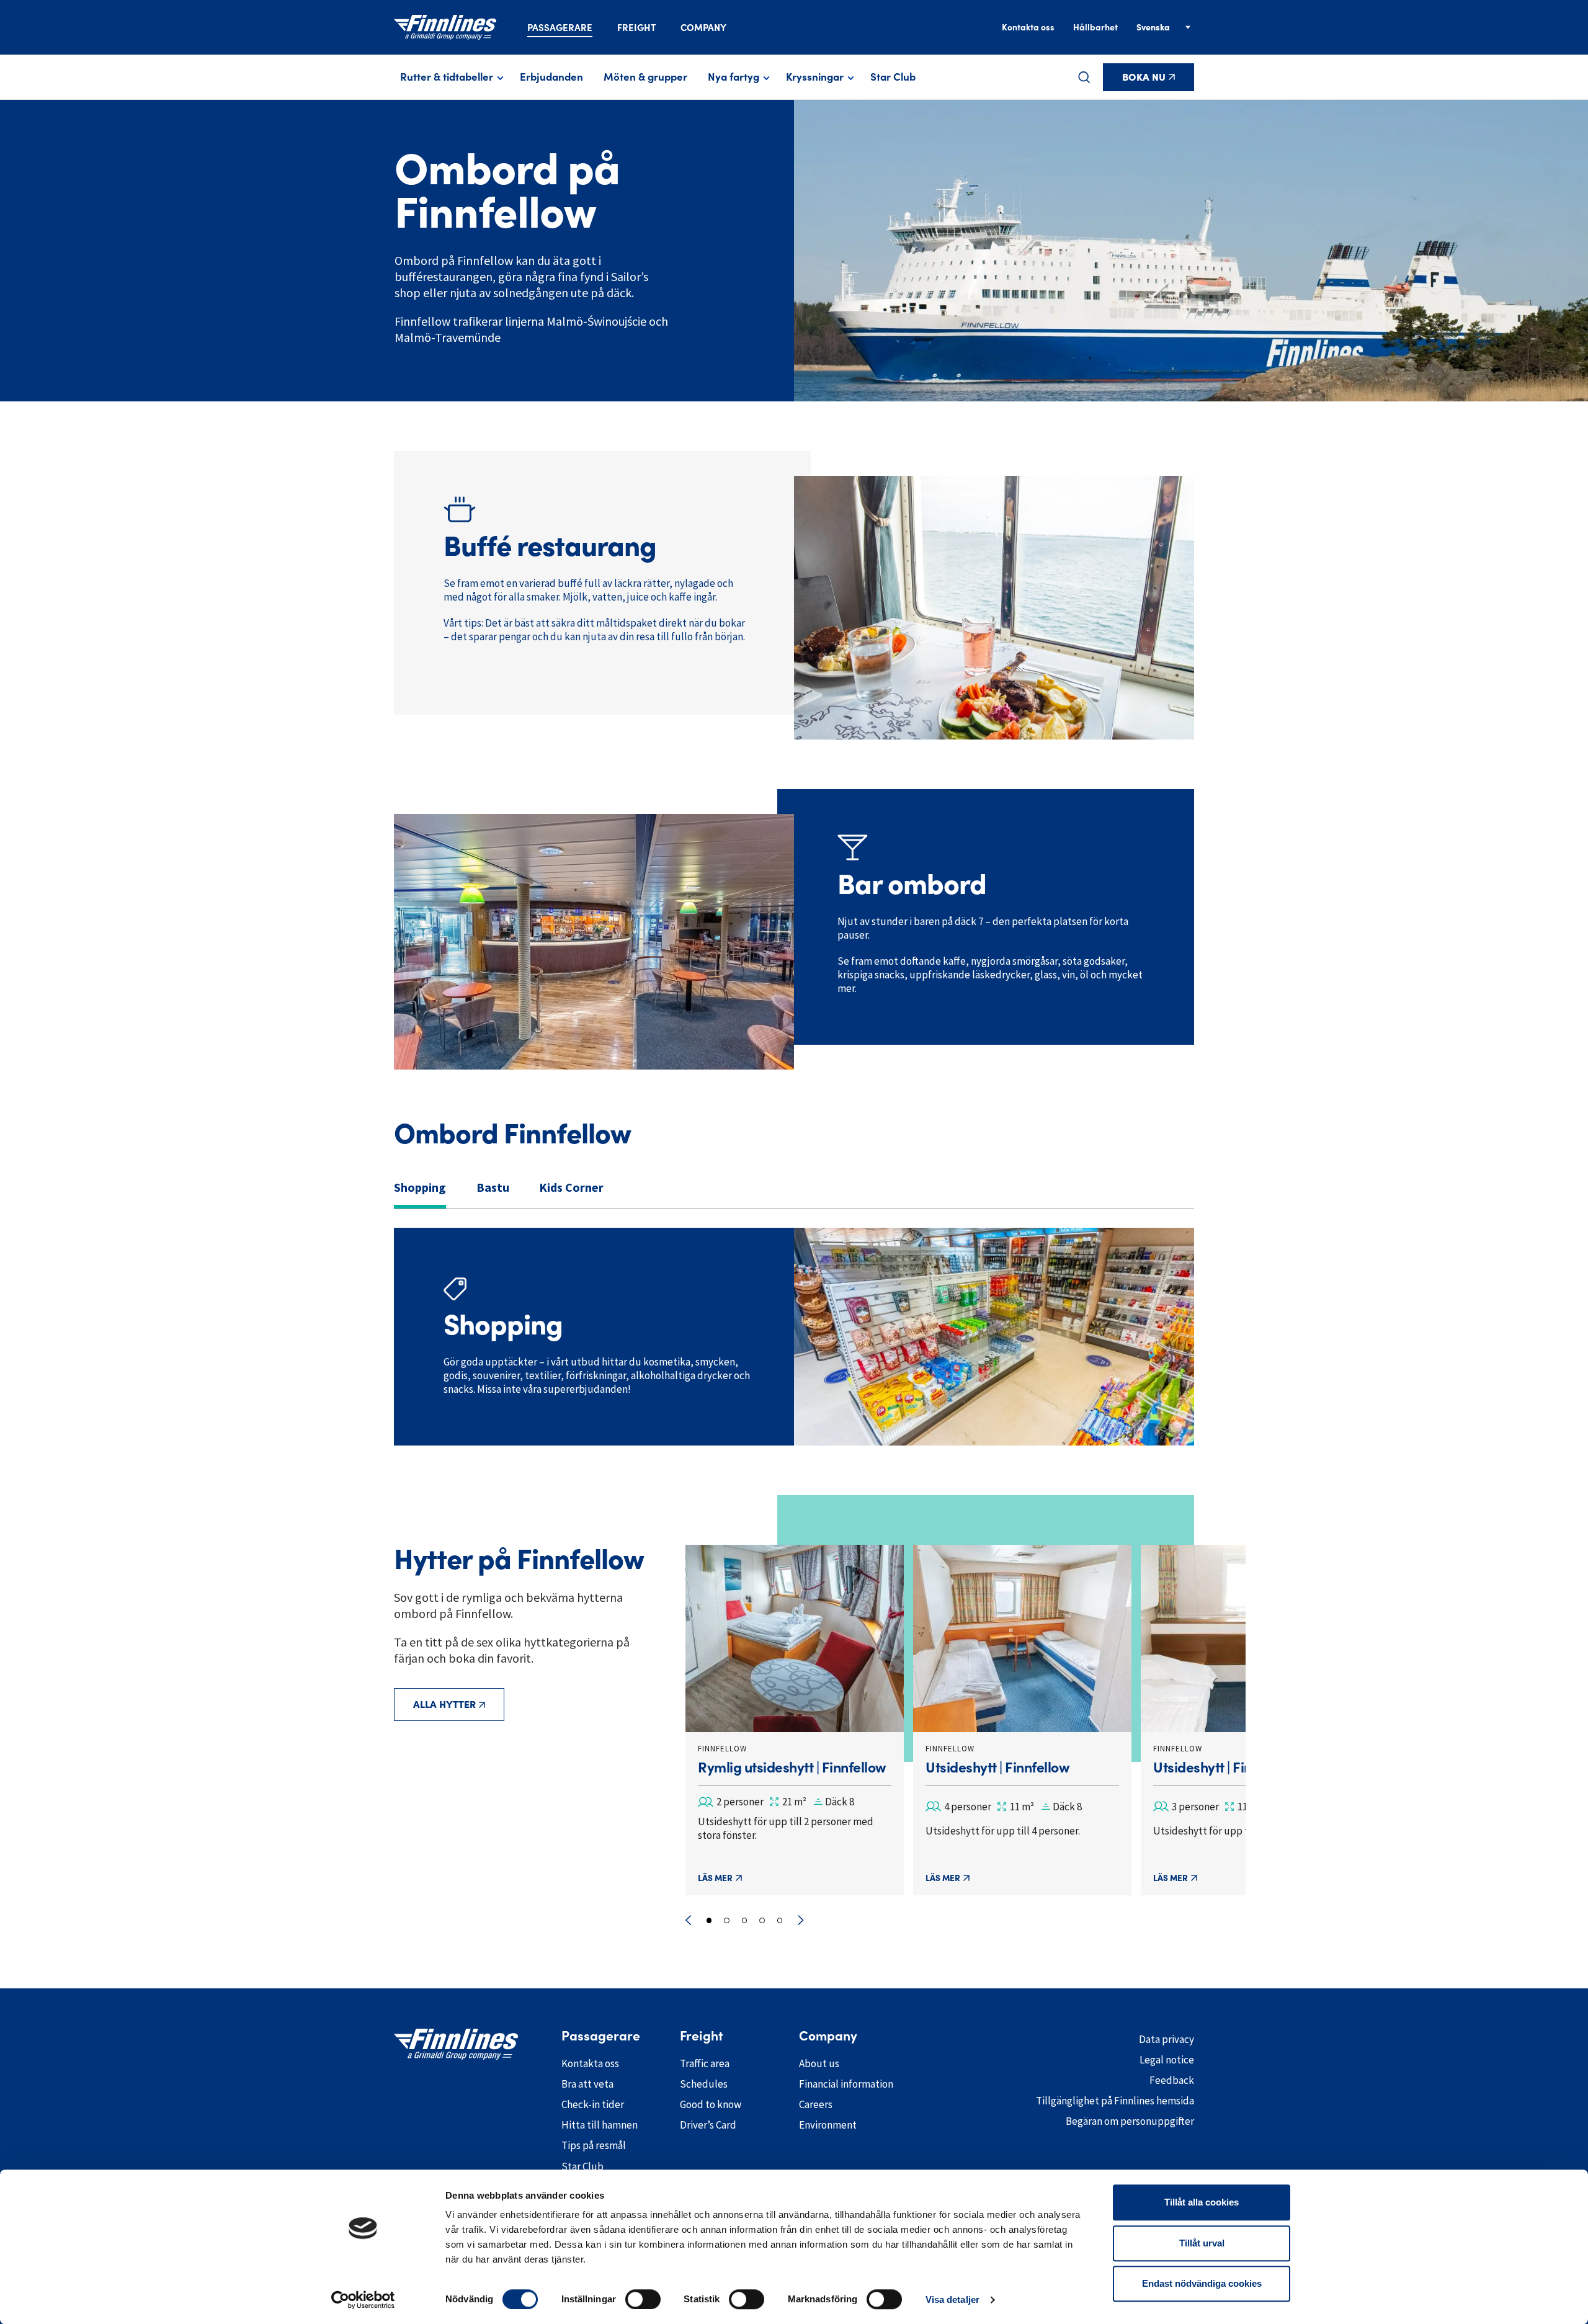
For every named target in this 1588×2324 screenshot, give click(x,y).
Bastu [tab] (493, 1187)
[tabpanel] (794, 1337)
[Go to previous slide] (688, 1920)
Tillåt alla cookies (1202, 2202)
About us (819, 2063)
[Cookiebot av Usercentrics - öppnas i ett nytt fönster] (363, 2300)
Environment (828, 2125)
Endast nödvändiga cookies (1202, 2283)
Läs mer (715, 1878)
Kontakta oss (1028, 27)
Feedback (1172, 2080)
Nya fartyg (734, 77)
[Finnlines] (445, 27)
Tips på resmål (594, 2145)
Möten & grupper (645, 77)
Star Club (893, 77)
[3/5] (745, 1920)
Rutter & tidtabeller (447, 77)
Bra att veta (587, 2084)
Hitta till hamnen (600, 2125)
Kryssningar (815, 77)
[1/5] (709, 1920)
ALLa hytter (444, 1704)
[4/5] (762, 1920)
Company (703, 28)
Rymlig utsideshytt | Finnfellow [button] (792, 1768)
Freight (636, 28)
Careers (816, 2104)
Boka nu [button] (1144, 77)
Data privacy (1166, 2039)
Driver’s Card (708, 2125)
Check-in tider (593, 2104)
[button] (1084, 77)
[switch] (643, 2299)
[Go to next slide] (801, 1920)
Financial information (846, 2084)
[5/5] (780, 1920)
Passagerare (560, 28)
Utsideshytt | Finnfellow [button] (997, 1768)
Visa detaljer (952, 2299)
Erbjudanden (551, 77)
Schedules (704, 2084)
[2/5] (727, 1920)
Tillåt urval (1202, 2243)
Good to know (711, 2104)
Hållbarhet (1095, 27)
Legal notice (1167, 2060)
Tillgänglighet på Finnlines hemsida (1115, 2101)
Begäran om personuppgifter (1130, 2121)
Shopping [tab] (420, 1187)
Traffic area (705, 2063)
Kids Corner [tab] (571, 1187)
